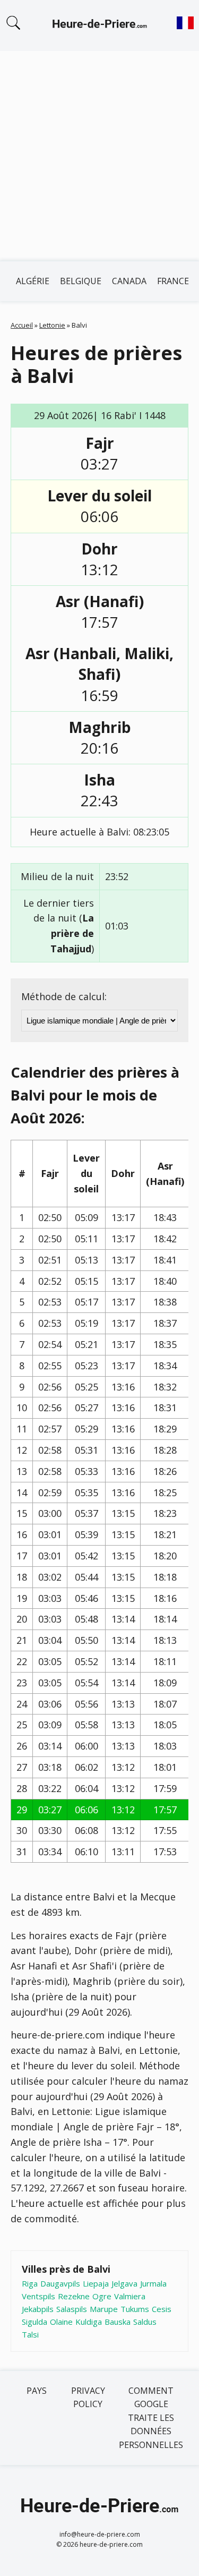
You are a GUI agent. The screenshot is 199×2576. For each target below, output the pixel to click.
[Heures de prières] (100, 25)
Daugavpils (60, 2283)
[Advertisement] (99, 156)
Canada (129, 281)
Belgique (81, 281)
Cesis (162, 2309)
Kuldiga (89, 2322)
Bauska (118, 2322)
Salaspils (72, 2309)
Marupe (104, 2309)
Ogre (102, 2296)
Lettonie (52, 325)
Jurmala (153, 2283)
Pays (37, 2391)
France (173, 281)
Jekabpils (38, 2309)
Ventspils (38, 2296)
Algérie (33, 281)
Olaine (61, 2322)
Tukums (135, 2309)
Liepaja (96, 2283)
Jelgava (124, 2283)
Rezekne (74, 2296)
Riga (30, 2283)
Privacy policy (88, 2398)
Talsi (30, 2334)
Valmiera (130, 2296)
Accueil (22, 325)
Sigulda (34, 2322)
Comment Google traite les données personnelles (151, 2418)
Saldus (145, 2322)
